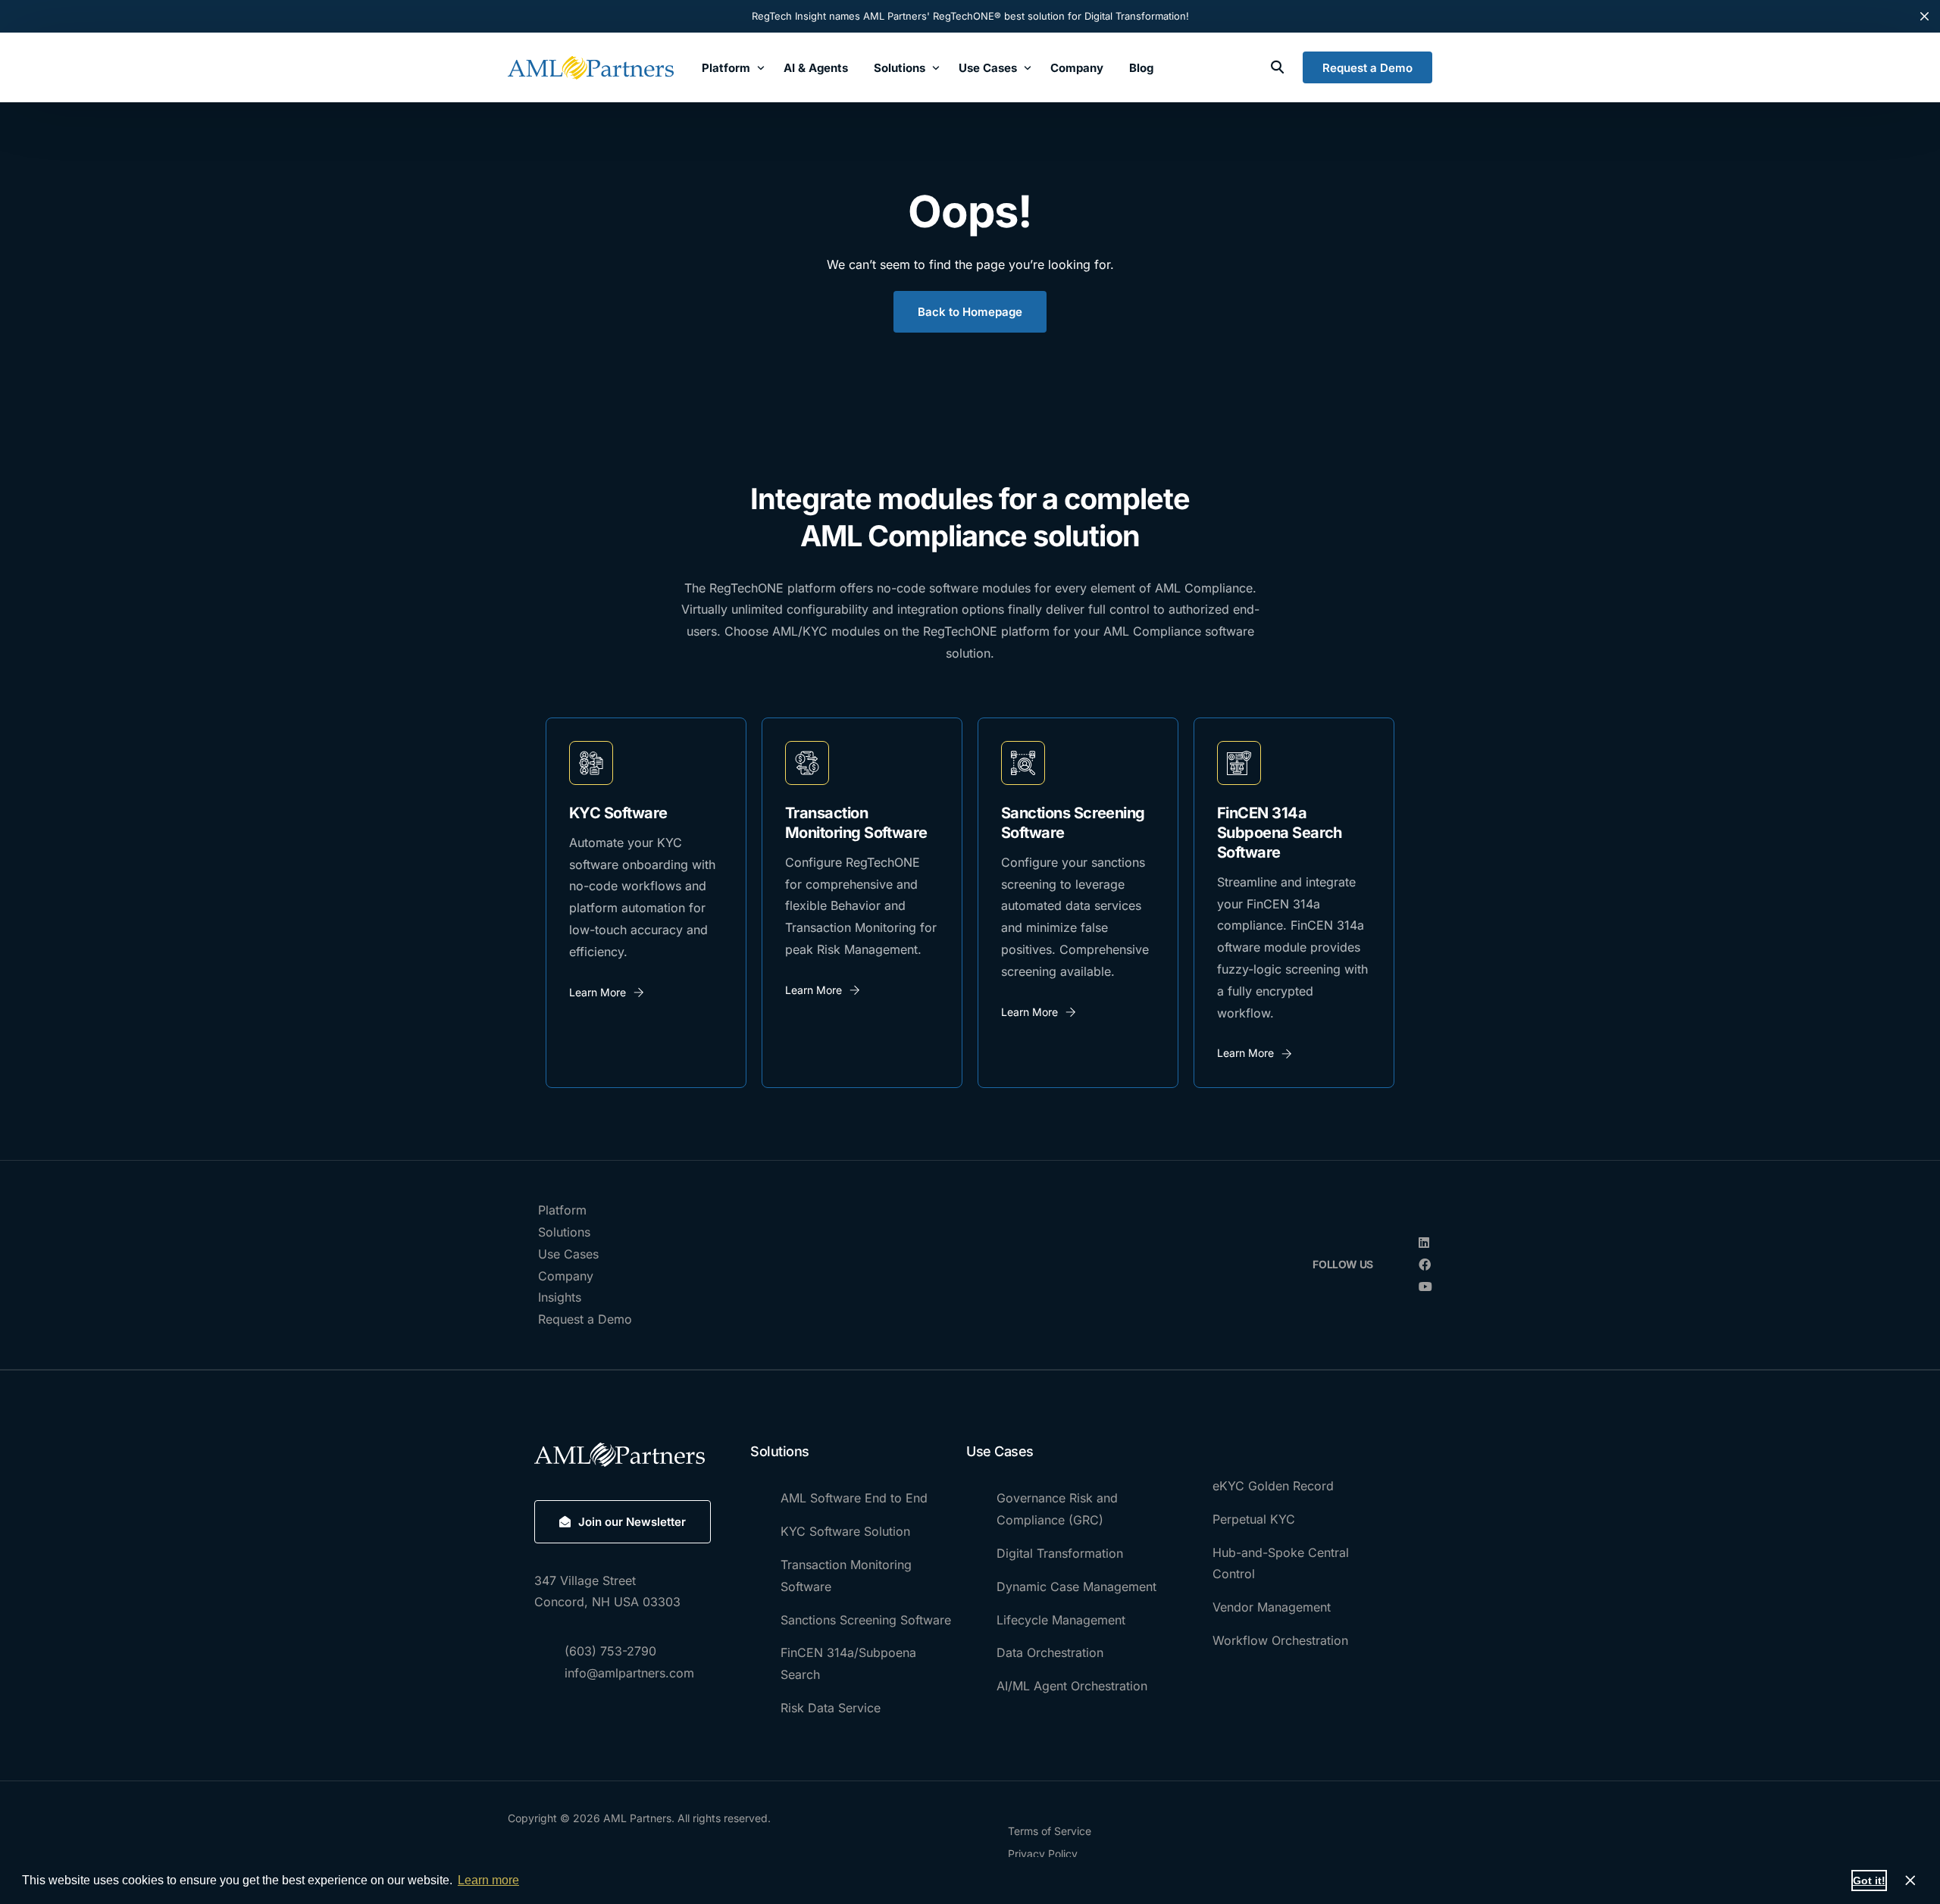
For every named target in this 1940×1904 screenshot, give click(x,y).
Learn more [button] (488, 1880)
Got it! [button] (1869, 1881)
